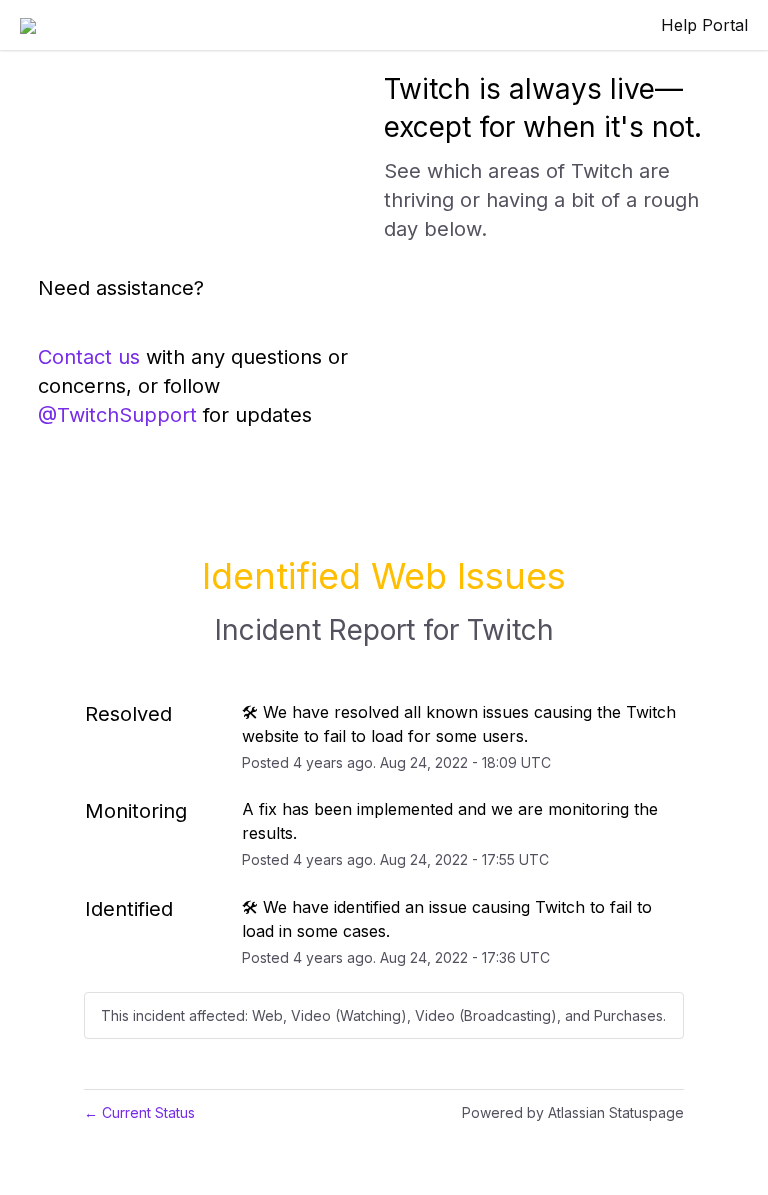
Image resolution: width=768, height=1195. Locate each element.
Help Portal (704, 25)
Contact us (89, 357)
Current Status (139, 1112)
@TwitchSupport (117, 415)
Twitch (510, 630)
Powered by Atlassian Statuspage (573, 1112)
